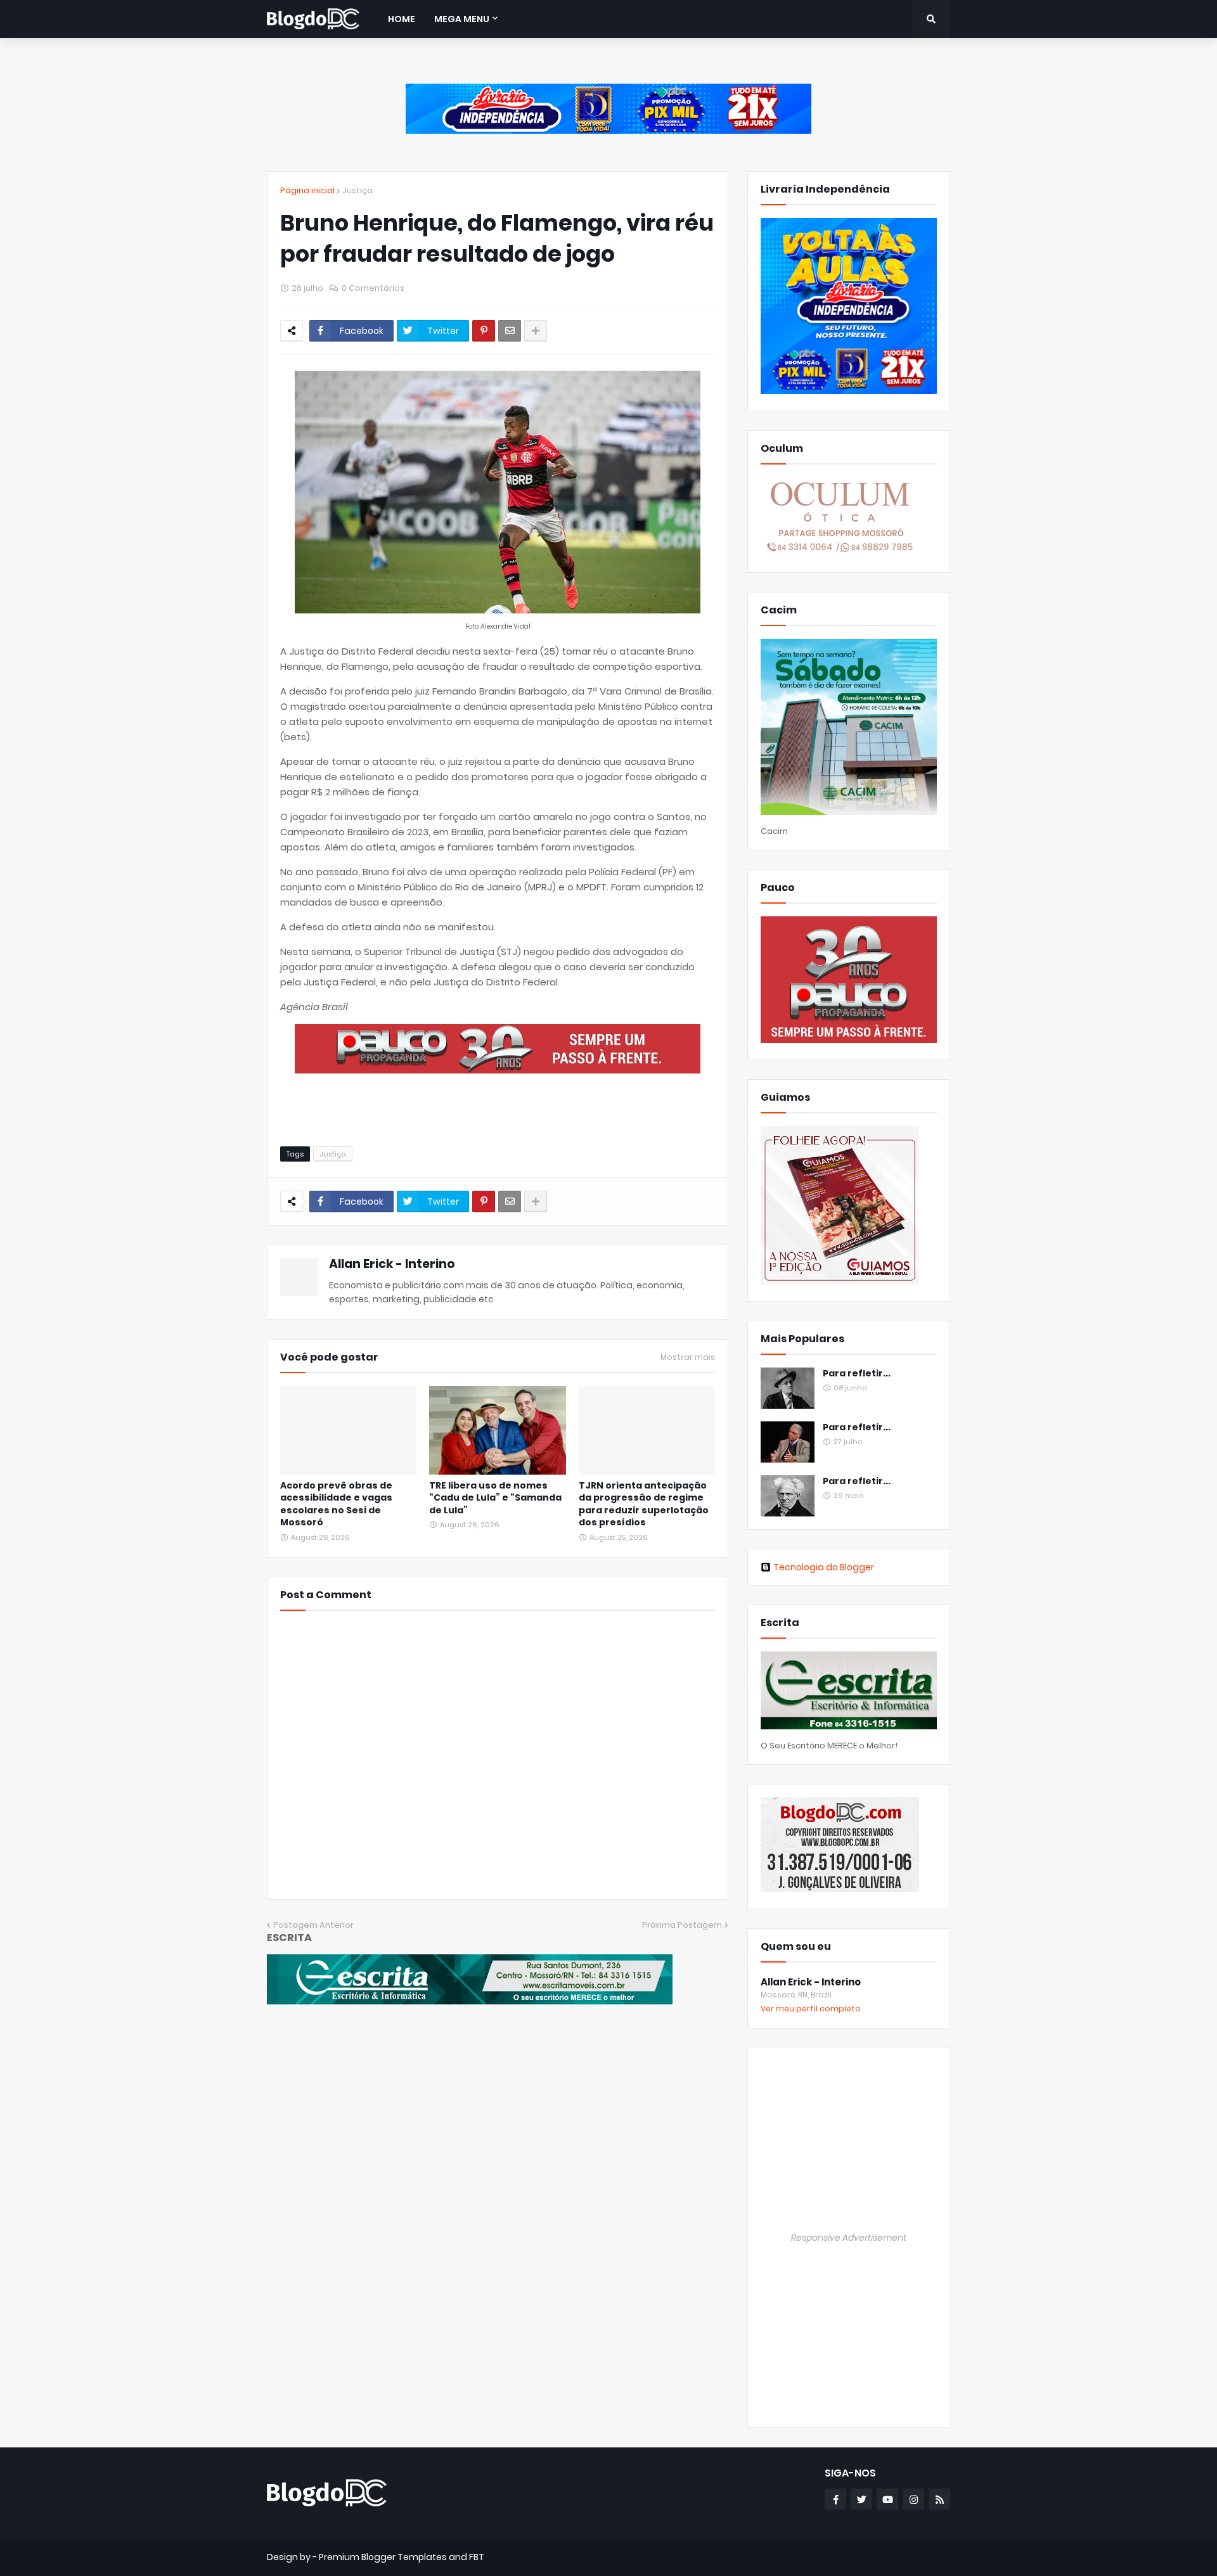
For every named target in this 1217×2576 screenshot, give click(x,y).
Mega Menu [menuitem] (462, 19)
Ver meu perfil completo (811, 2009)
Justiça (357, 190)
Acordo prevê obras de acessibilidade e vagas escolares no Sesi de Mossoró (336, 1504)
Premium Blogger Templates (383, 2557)
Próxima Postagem (682, 1925)
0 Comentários (373, 288)
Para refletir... (857, 1374)
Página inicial (307, 190)
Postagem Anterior (313, 1925)
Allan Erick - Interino (392, 1264)
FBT (477, 2557)
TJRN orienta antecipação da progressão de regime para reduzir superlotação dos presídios (644, 1504)
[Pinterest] (484, 331)
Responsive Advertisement (849, 2238)
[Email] (510, 331)
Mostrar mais (688, 1357)
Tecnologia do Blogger (824, 1567)
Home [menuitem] (402, 19)
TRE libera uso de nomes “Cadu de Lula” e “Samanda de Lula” (495, 1498)
